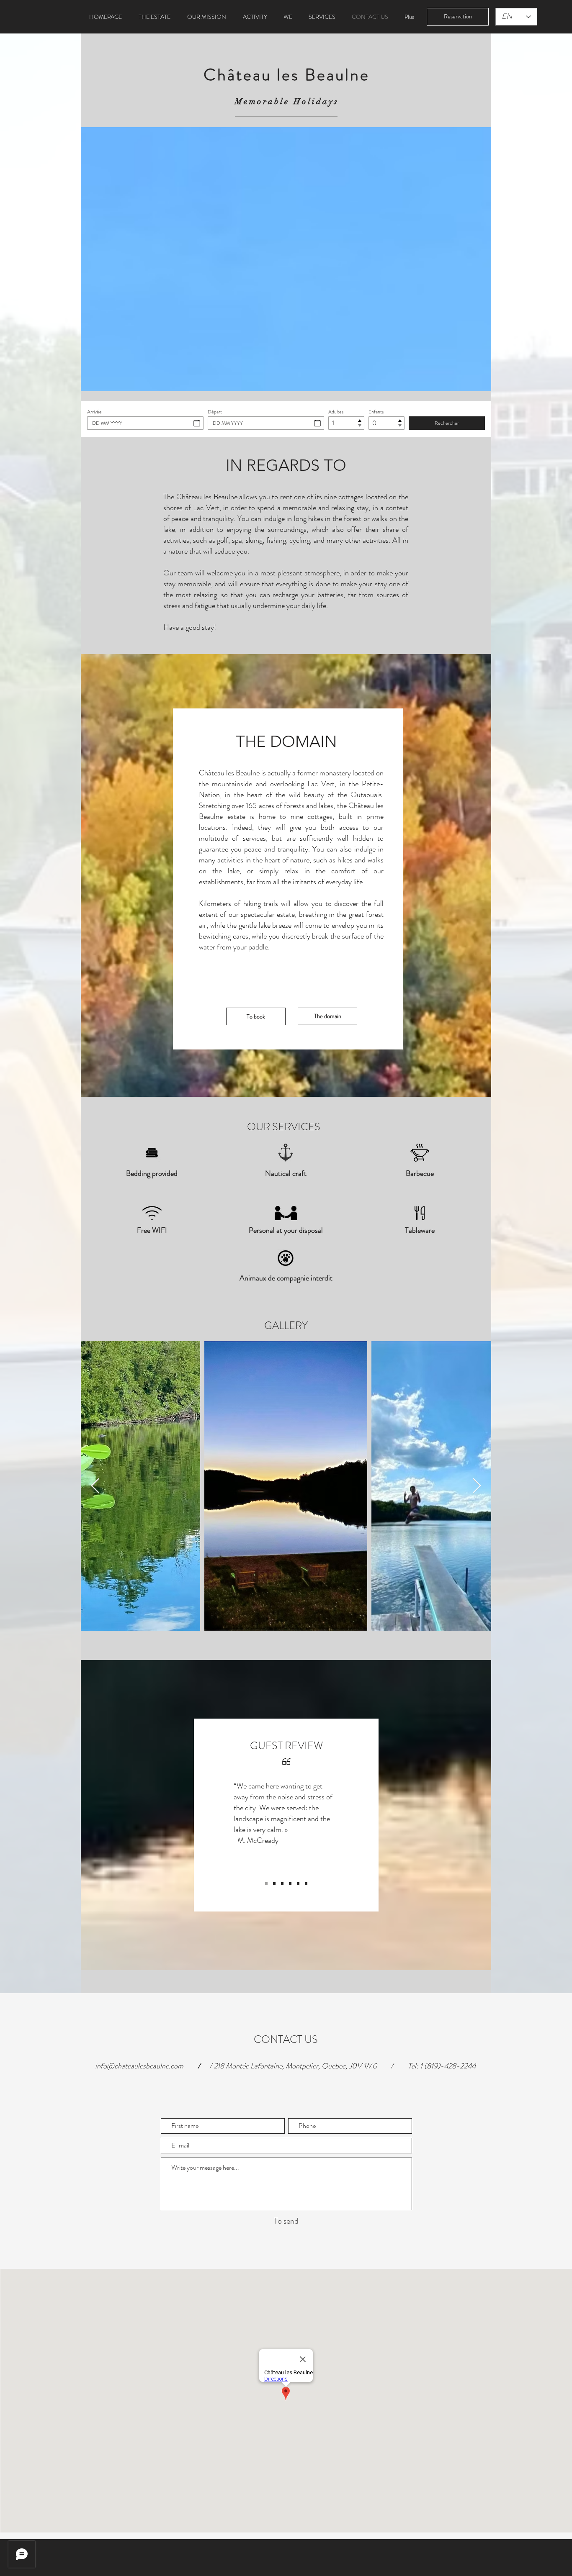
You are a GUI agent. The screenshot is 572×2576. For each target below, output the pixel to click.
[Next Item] (477, 1486)
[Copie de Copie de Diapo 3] (306, 1883)
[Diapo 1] (266, 1883)
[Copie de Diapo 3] (290, 1883)
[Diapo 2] (274, 1883)
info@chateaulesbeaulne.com (139, 2066)
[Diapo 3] (282, 1883)
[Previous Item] (95, 1486)
